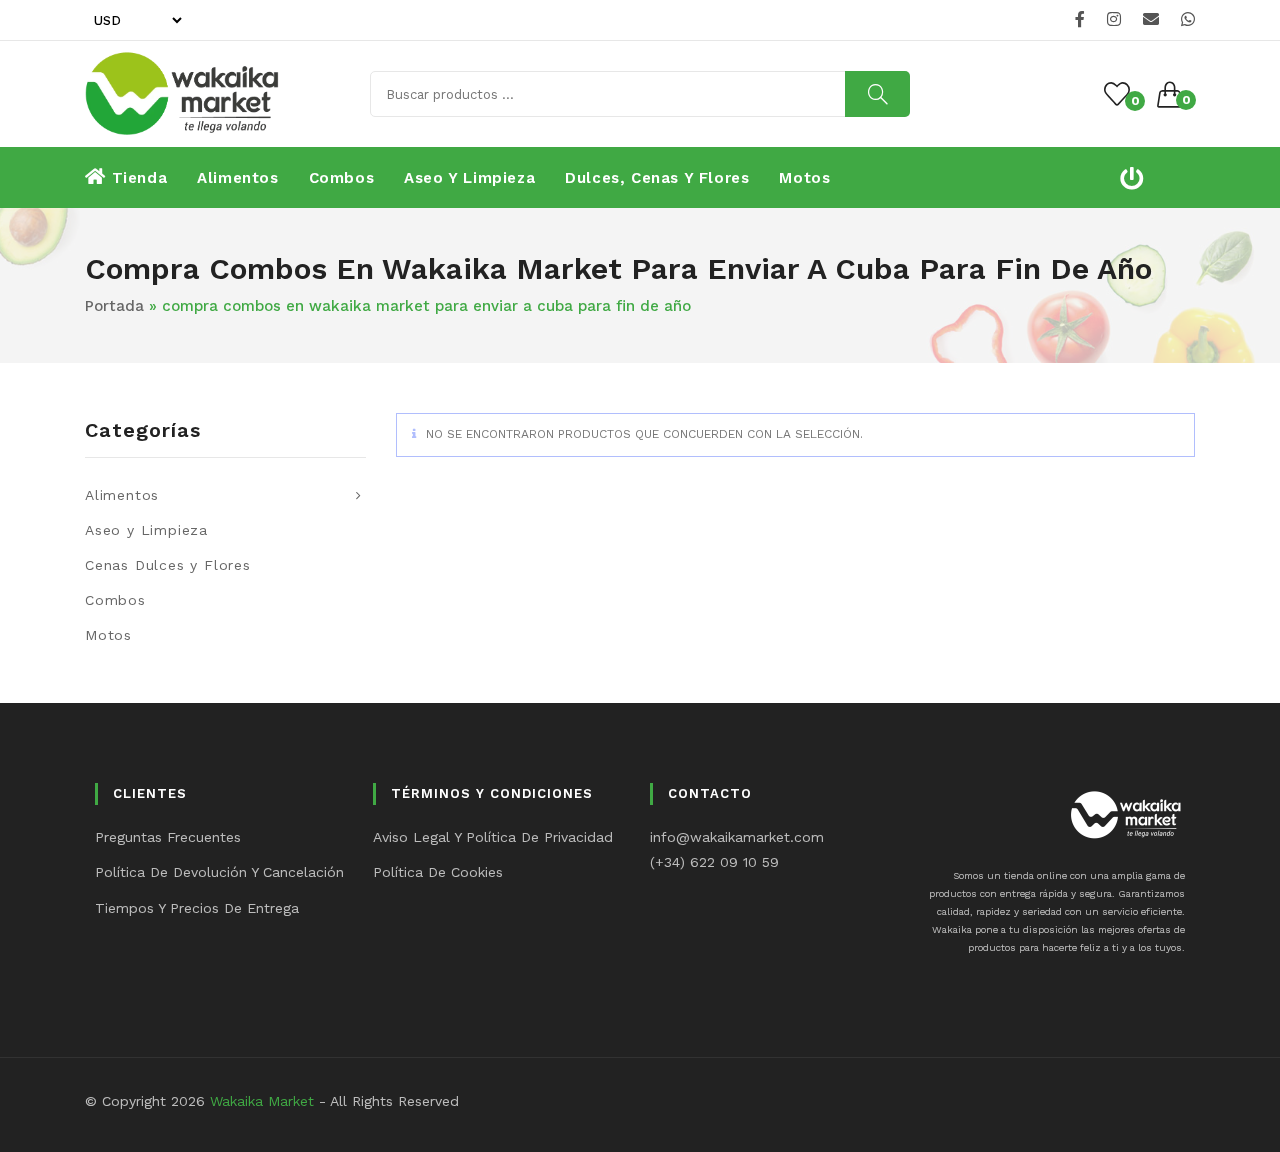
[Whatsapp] (1185, 20)
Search (877, 94)
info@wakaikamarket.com (737, 837)
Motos (108, 635)
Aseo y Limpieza (146, 530)
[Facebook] (1080, 20)
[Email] (1151, 20)
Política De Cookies (438, 872)
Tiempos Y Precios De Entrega (197, 908)
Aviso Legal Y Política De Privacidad (493, 837)
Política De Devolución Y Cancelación (219, 872)
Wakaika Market (262, 1101)
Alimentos (122, 495)
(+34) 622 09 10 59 (714, 862)
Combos (115, 600)
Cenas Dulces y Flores (168, 565)
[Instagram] (1114, 20)
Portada (114, 306)
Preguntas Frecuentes (168, 837)
